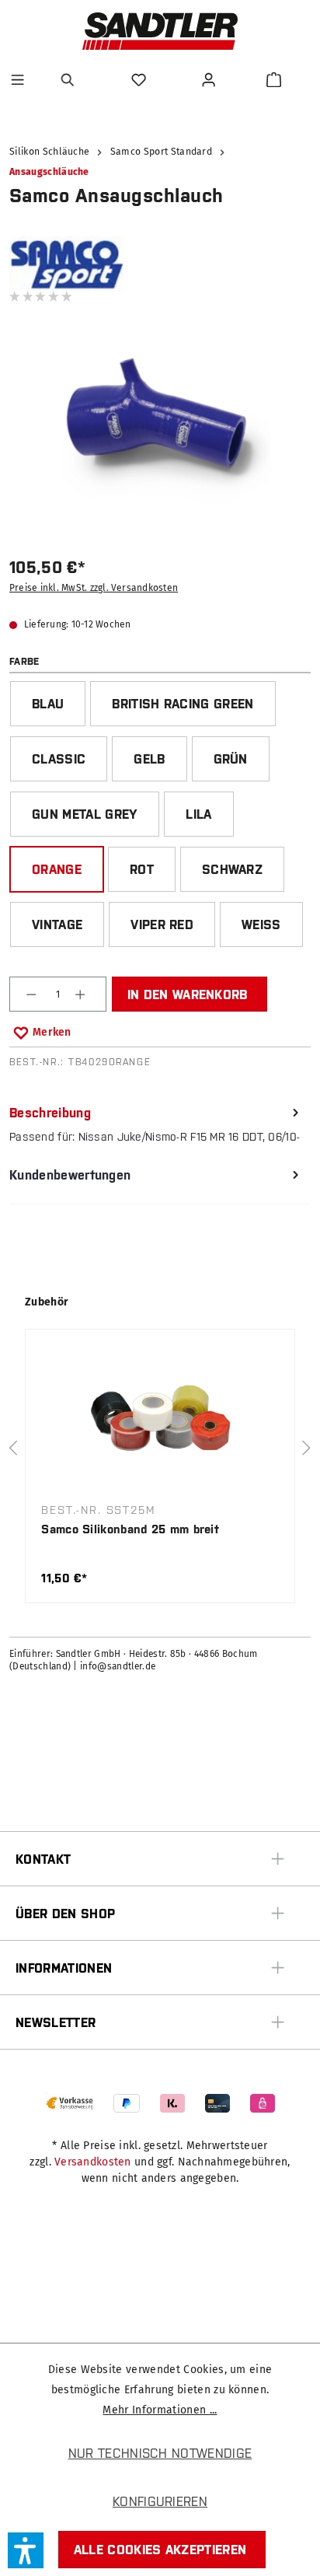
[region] (160, 430)
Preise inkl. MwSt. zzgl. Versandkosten (94, 588)
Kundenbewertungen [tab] (70, 1175)
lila (198, 814)
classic (59, 759)
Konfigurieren (160, 2501)
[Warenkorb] (274, 80)
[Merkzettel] (141, 80)
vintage (57, 924)
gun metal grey (85, 814)
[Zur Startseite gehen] (160, 31)
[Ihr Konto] (210, 80)
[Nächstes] (307, 1448)
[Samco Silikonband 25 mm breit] (160, 1421)
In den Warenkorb (188, 994)
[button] (26, 2550)
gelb (149, 759)
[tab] (156, 1125)
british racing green (183, 704)
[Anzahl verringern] (33, 994)
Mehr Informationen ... (160, 2410)
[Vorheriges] (13, 1448)
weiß (261, 924)
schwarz (232, 869)
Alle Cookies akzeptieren (160, 2550)
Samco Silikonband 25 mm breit (130, 1529)
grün (231, 759)
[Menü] (17, 80)
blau (48, 704)
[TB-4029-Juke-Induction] (160, 420)
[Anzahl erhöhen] (82, 994)
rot (142, 869)
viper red (162, 924)
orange (57, 869)
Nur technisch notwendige (160, 2453)
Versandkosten (93, 2162)
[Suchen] (70, 80)
